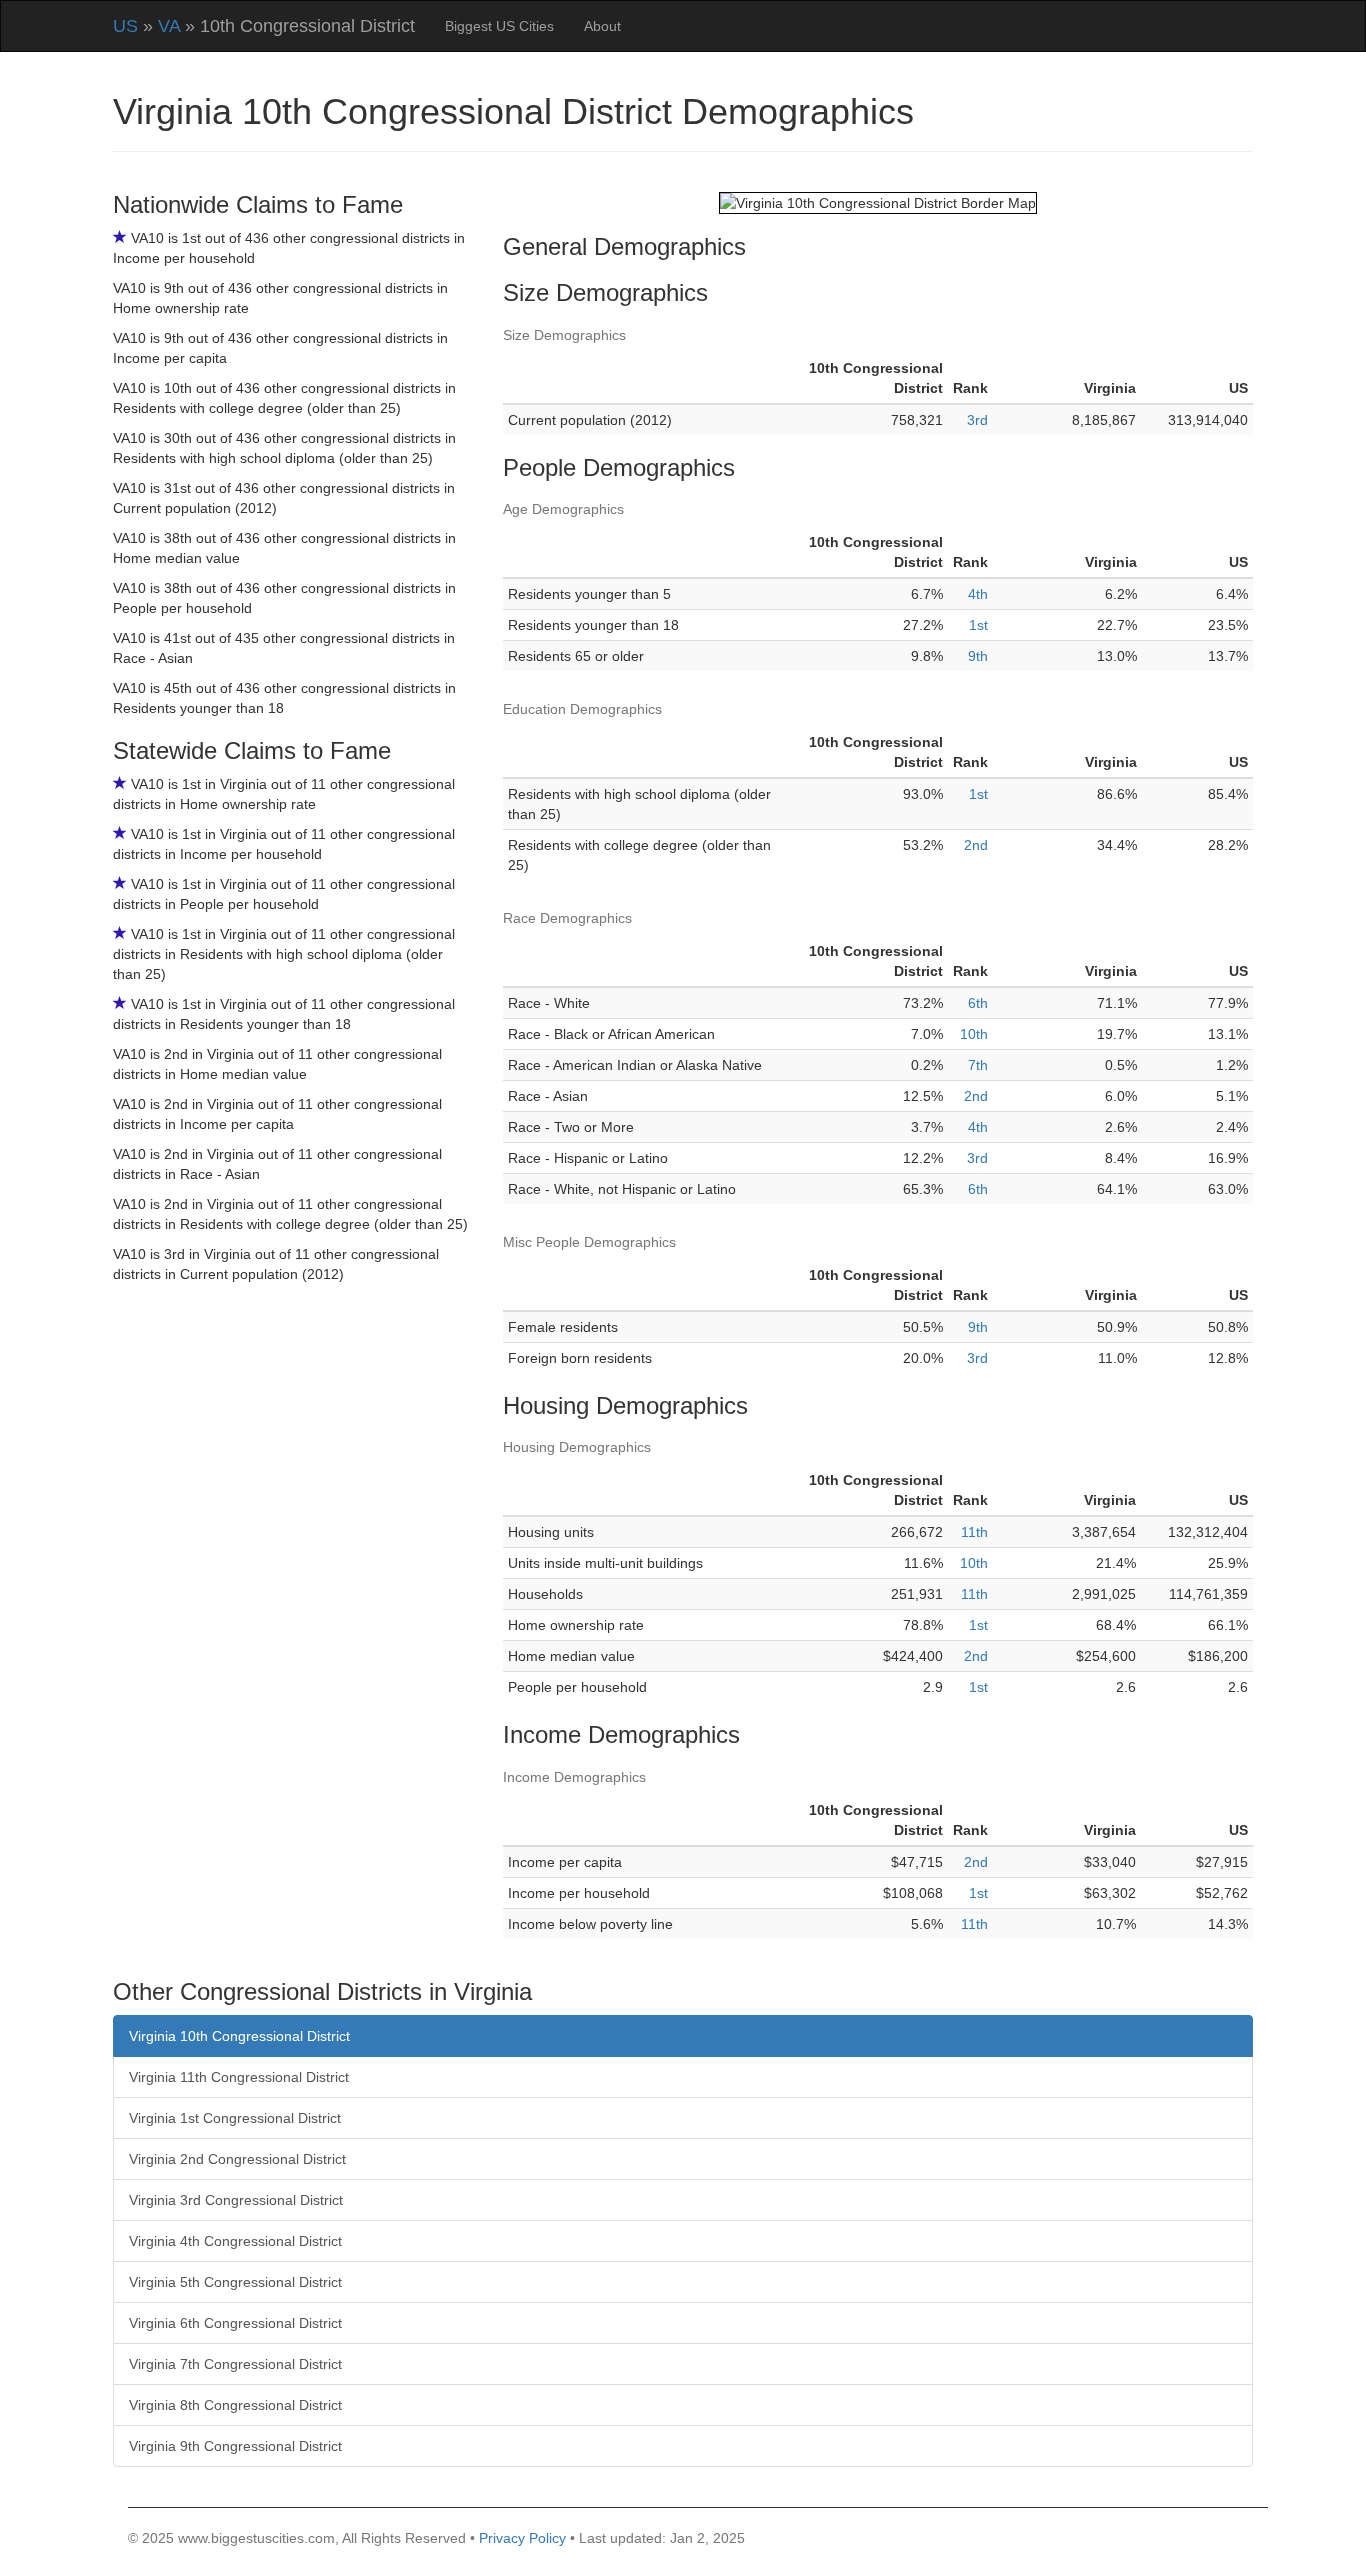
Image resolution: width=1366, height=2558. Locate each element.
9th (978, 656)
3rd (977, 420)
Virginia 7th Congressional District (235, 2364)
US (125, 26)
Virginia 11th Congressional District (239, 2077)
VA (169, 26)
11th (974, 1532)
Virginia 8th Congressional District (235, 2405)
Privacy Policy (522, 2538)
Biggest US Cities (499, 26)
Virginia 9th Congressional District (235, 2446)
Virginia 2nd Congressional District (237, 2159)
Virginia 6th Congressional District (235, 2323)
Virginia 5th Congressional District (235, 2282)
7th (978, 1065)
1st (978, 625)
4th (978, 594)
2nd (976, 845)
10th (974, 1034)
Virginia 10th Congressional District (239, 2036)
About (602, 26)
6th (978, 1003)
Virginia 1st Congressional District (235, 2118)
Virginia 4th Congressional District (235, 2241)
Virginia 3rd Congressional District (236, 2200)
